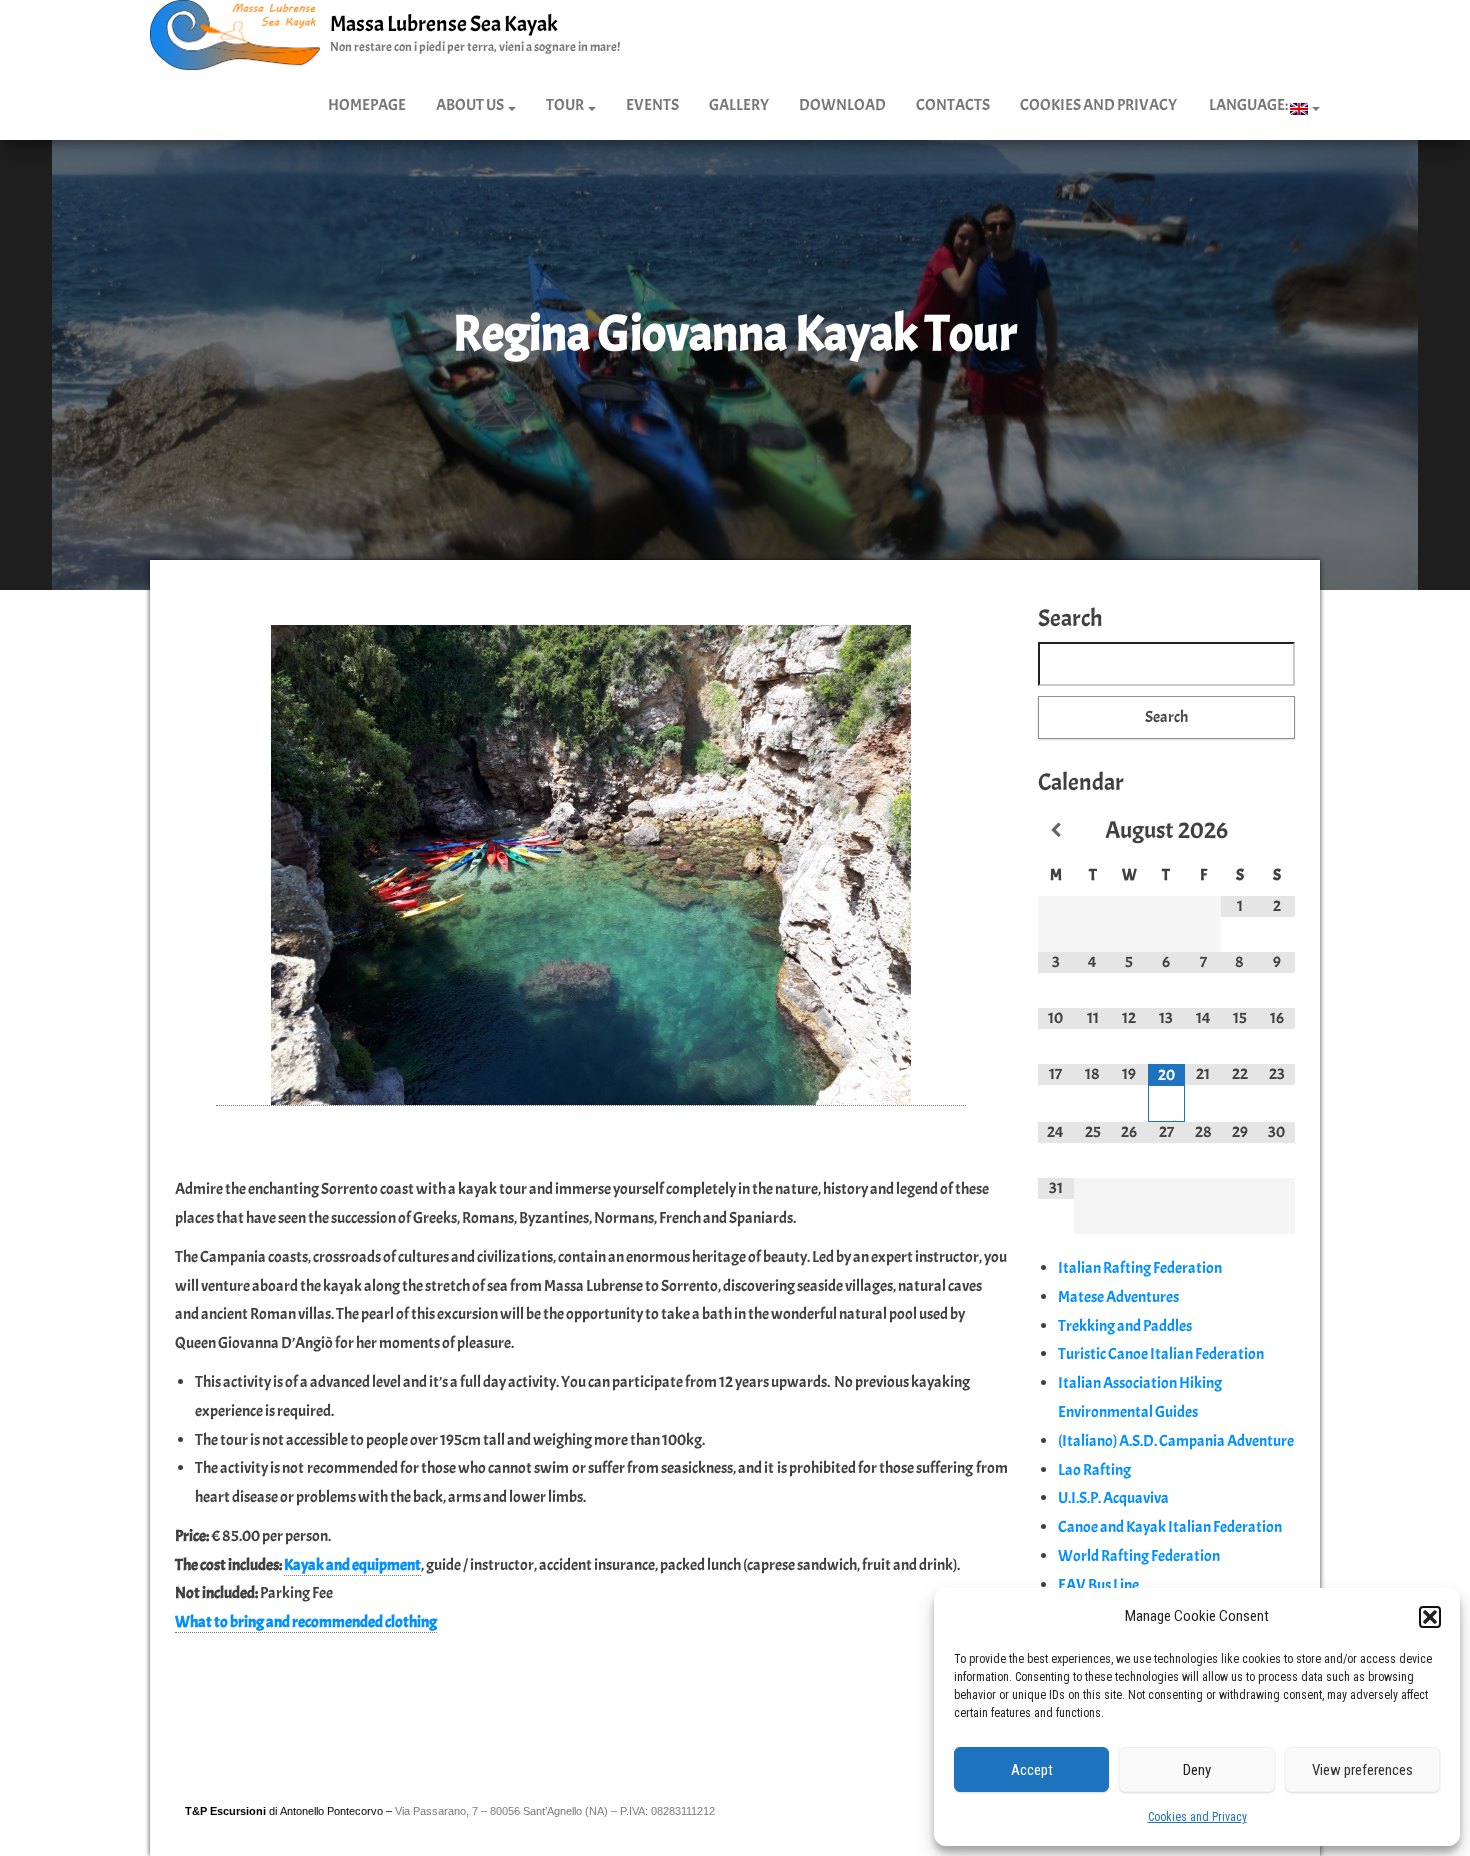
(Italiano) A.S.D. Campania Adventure (1176, 1441)
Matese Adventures (1118, 1297)
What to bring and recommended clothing (306, 1622)
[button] (1430, 1617)
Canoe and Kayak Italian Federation (1170, 1527)
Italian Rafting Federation (1140, 1268)
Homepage (367, 105)
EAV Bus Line (1098, 1585)
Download (842, 105)
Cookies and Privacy (1197, 1817)
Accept (1032, 1770)
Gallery (739, 105)
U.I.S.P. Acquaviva (1113, 1498)
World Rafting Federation (1139, 1556)
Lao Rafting (1094, 1470)
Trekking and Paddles (1125, 1326)
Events (652, 105)
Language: (1248, 105)
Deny (1197, 1770)
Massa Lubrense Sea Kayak (444, 24)
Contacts (953, 105)
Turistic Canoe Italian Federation (1161, 1354)
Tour (566, 105)
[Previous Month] (1056, 831)
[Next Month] (1276, 831)
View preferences (1362, 1770)
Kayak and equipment (352, 1565)
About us (471, 105)
